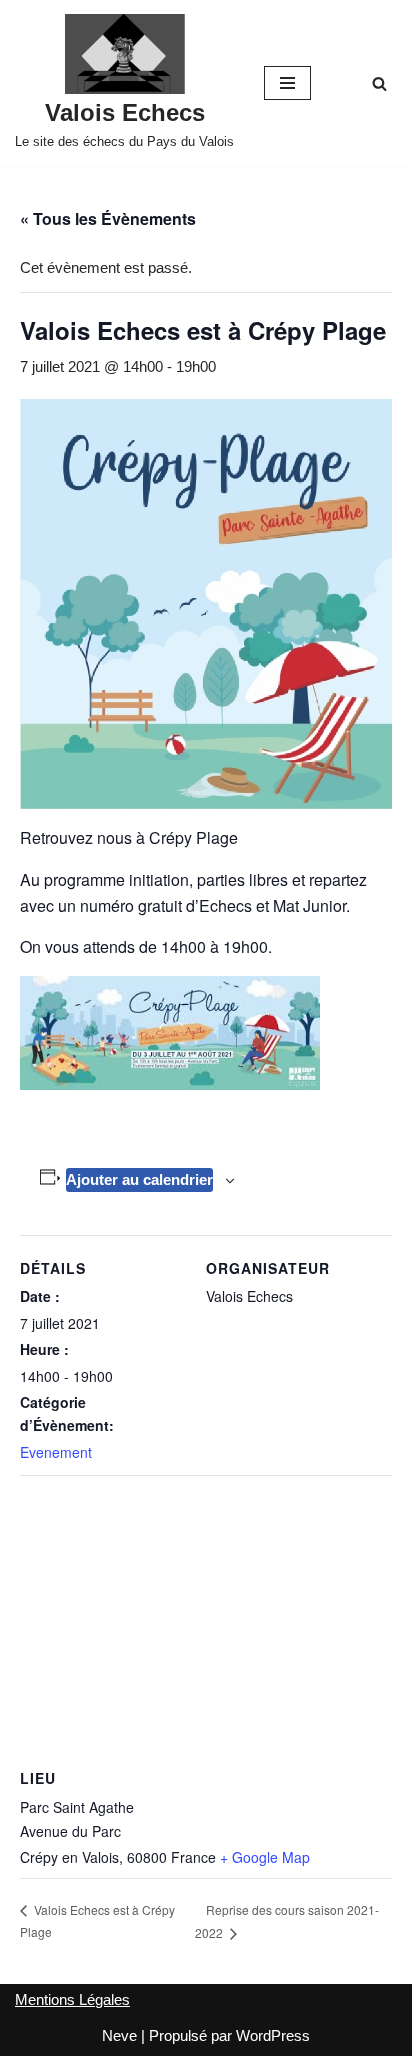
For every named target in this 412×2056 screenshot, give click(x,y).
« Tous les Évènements (108, 218)
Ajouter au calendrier (139, 1179)
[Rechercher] (379, 83)
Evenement (56, 1452)
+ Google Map (265, 1857)
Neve (119, 2035)
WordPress (273, 2035)
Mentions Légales (72, 1999)
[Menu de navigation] (287, 83)
